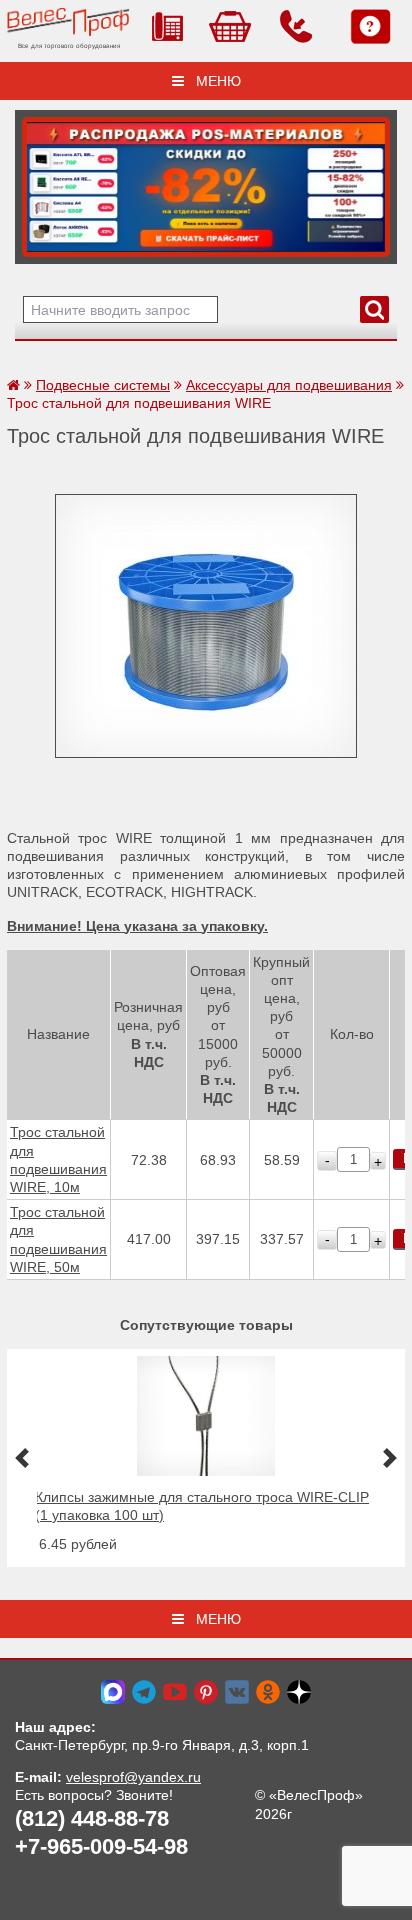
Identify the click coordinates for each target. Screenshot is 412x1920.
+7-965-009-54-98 (101, 1846)
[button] (22, 1457)
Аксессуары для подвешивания (289, 385)
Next (37, 182)
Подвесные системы (103, 385)
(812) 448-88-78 (92, 1818)
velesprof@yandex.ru (133, 1777)
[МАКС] (113, 1691)
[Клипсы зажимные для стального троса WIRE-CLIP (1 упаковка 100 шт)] (205, 1471)
